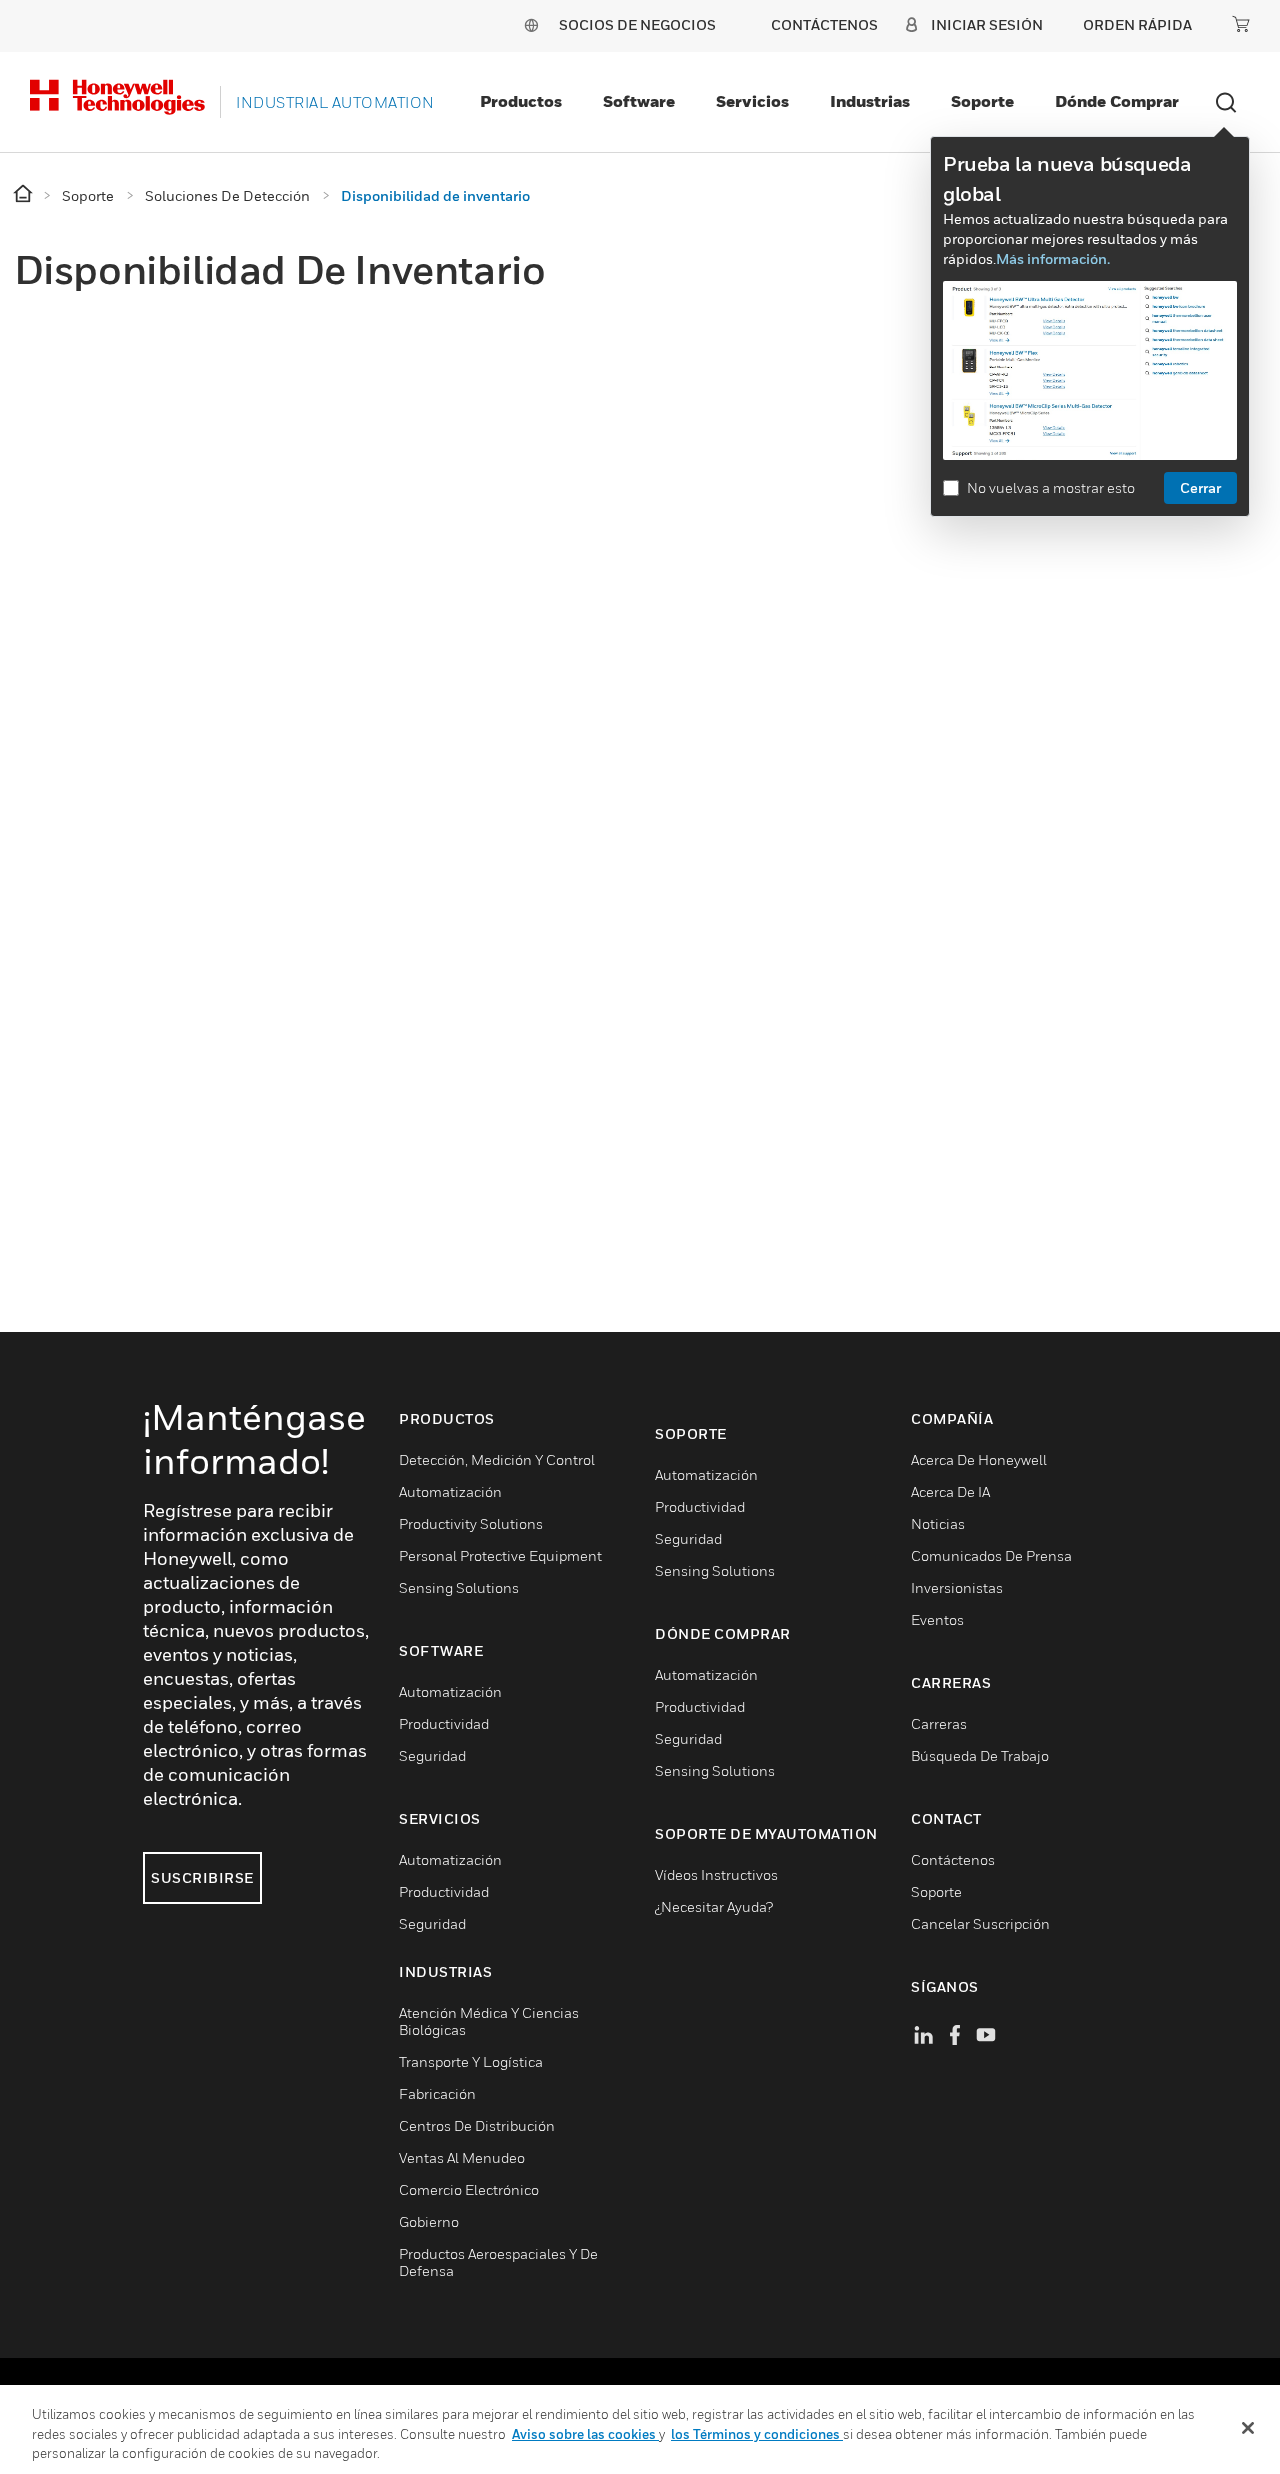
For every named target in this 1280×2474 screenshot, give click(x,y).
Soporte (982, 101)
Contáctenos (953, 1859)
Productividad (444, 1723)
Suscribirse (202, 1877)
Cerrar (1200, 487)
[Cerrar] (1248, 2428)
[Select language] (531, 24)
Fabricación (437, 2093)
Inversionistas (957, 1587)
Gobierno (429, 2221)
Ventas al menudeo (462, 2157)
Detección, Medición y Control (497, 1459)
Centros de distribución (477, 2125)
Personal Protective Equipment (500, 1555)
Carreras (939, 1723)
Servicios (752, 101)
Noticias (938, 1523)
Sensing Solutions (459, 1587)
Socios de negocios (637, 24)
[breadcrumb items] (24, 194)
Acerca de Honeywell (979, 1459)
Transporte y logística (471, 2061)
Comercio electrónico (469, 2189)
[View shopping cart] (1241, 24)
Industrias (870, 101)
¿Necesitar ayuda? (714, 1906)
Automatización (450, 1491)
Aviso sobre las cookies (585, 2434)
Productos (521, 101)
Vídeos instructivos (716, 1874)
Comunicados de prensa (991, 1555)
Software (639, 101)
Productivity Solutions (471, 1523)
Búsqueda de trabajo (980, 1755)
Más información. (1053, 258)
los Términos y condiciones (757, 2434)
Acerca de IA (950, 1491)
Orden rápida (1137, 24)
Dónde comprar (1117, 101)
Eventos (937, 1619)
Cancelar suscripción (980, 1923)
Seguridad (432, 1755)
